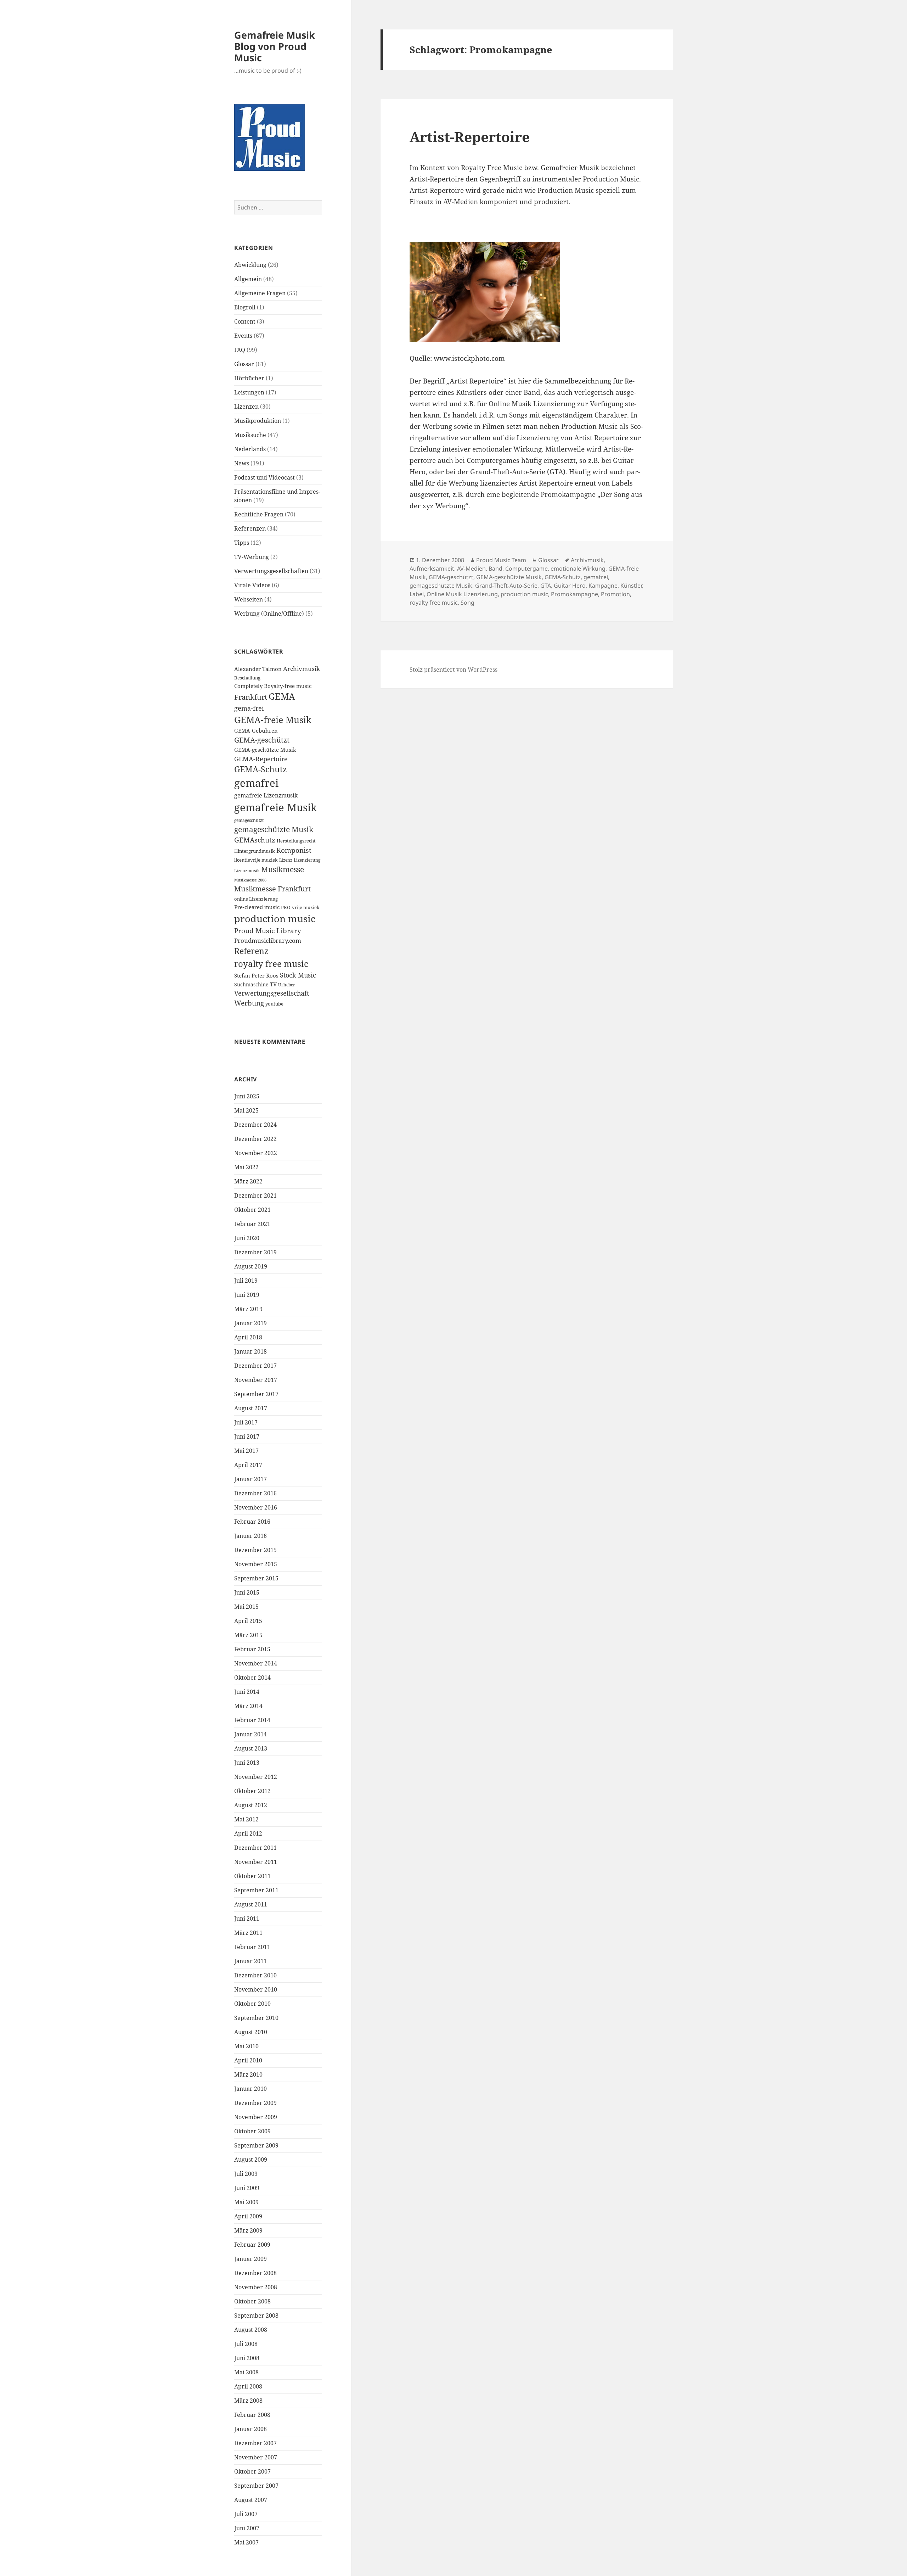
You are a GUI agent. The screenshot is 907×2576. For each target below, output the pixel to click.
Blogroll (245, 307)
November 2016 (256, 1507)
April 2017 (248, 1465)
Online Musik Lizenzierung (462, 594)
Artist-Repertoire (470, 137)
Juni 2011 (247, 1919)
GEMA (282, 696)
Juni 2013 (247, 1763)
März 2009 (248, 2230)
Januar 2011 (250, 1961)
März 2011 (248, 1933)
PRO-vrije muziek (300, 907)
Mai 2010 (246, 2046)
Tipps (242, 543)
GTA (546, 586)
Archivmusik (302, 669)
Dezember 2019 (255, 1252)
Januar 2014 (250, 1734)
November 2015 (256, 1564)
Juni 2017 (247, 1437)
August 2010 (251, 2032)
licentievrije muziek (256, 860)
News (242, 463)
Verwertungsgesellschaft (272, 993)
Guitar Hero (570, 586)
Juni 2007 (247, 2528)
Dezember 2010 (255, 1975)
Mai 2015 (246, 1607)
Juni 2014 (247, 1692)
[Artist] (526, 292)
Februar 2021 (252, 1224)
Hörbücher (249, 378)
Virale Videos (252, 585)
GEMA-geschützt (262, 740)
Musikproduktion (258, 421)
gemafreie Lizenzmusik (266, 795)
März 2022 (248, 1181)
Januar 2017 (250, 1479)
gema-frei (249, 708)
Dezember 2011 (255, 1848)
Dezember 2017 (255, 1366)
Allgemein (248, 279)
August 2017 (251, 1408)
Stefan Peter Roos (256, 976)
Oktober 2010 (252, 2004)
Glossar (244, 364)
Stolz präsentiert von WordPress (453, 670)
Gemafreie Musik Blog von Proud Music (275, 46)
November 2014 (256, 1663)
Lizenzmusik (247, 870)
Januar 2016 (250, 1536)
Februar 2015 (252, 1649)
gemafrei (256, 783)
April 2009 (248, 2216)
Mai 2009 (246, 2202)
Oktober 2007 (252, 2471)
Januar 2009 (250, 2259)
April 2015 (248, 1621)
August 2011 (251, 1904)
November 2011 (256, 1862)
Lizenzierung (307, 860)
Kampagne (603, 586)
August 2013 (251, 1748)
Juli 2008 (246, 2344)
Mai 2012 (246, 1819)
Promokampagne (574, 594)
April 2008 (248, 2386)
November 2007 (256, 2457)
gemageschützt (249, 820)
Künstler (631, 586)
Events (243, 336)
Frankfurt (251, 697)
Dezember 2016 (255, 1493)
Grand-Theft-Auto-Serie (506, 586)
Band (495, 569)
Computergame (526, 569)
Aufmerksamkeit (432, 569)
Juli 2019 (246, 1281)
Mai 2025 (246, 1110)
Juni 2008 (247, 2358)
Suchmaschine (251, 984)
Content (245, 321)
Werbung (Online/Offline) (269, 614)
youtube (274, 1004)
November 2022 (256, 1153)
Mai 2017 (246, 1451)
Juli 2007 (246, 2514)
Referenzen (250, 528)
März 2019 (248, 1309)
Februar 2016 (252, 1522)
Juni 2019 (247, 1295)
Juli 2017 (246, 1422)
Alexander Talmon (258, 669)
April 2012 (248, 1833)
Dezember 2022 (255, 1139)
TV (273, 984)
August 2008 (251, 2330)
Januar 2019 (250, 1323)
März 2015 (248, 1635)
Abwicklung (250, 265)
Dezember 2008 (255, 2273)
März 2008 (248, 2401)
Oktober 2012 (252, 1791)
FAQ (240, 350)
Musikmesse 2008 (250, 880)
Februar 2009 (252, 2245)
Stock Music (298, 975)
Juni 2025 (247, 1096)
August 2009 (251, 2160)
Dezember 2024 (255, 1125)
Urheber (287, 985)
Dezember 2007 (255, 2443)
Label (417, 594)
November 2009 (256, 2117)
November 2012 (256, 1777)
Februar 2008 (252, 2415)
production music (275, 919)
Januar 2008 (250, 2429)
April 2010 (248, 2060)
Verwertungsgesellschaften (271, 571)
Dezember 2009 (255, 2103)
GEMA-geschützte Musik (265, 750)
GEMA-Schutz (261, 769)
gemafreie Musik (275, 807)
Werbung (249, 1003)
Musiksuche (250, 435)
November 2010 (256, 1989)
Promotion (615, 594)
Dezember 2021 (255, 1195)
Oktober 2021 (252, 1210)
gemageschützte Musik (274, 829)
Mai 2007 (246, 2542)
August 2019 (251, 1266)
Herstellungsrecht (296, 841)
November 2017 (256, 1380)
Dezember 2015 (255, 1550)
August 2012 (251, 1805)
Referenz (251, 951)
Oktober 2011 (252, 1876)
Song (467, 603)
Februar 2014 (252, 1720)
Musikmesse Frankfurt (272, 889)
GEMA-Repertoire (261, 759)
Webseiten (249, 599)
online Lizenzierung (256, 899)
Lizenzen (246, 407)
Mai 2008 (246, 2372)
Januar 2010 (250, 2089)
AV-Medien (471, 569)
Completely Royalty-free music (273, 686)
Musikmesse (283, 869)
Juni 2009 (247, 2188)
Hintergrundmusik (255, 851)
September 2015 (256, 1578)
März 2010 (248, 2074)
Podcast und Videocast (264, 477)
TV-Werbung (252, 557)
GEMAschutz (255, 840)
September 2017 (256, 1394)
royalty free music (271, 964)
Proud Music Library (268, 931)
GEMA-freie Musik (273, 719)
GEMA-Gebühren (256, 731)
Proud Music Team (501, 560)
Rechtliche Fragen (259, 514)
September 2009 (256, 2145)
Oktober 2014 (252, 1678)
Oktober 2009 (252, 2131)
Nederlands (250, 449)
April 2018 (248, 1337)
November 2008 (256, 2287)
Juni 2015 (247, 1592)
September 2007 (256, 2486)
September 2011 (256, 1890)
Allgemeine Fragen (260, 293)
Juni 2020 (247, 1238)
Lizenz (286, 860)
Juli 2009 (246, 2174)
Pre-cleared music (257, 907)
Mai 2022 (246, 1167)
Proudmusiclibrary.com (268, 940)
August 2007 (251, 2500)
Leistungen (249, 392)
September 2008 (256, 2315)
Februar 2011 (252, 1947)
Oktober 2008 (252, 2301)
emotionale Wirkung (578, 569)
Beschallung (247, 678)
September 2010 (256, 2018)
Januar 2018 (250, 1351)
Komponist (294, 850)
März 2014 (248, 1706)
